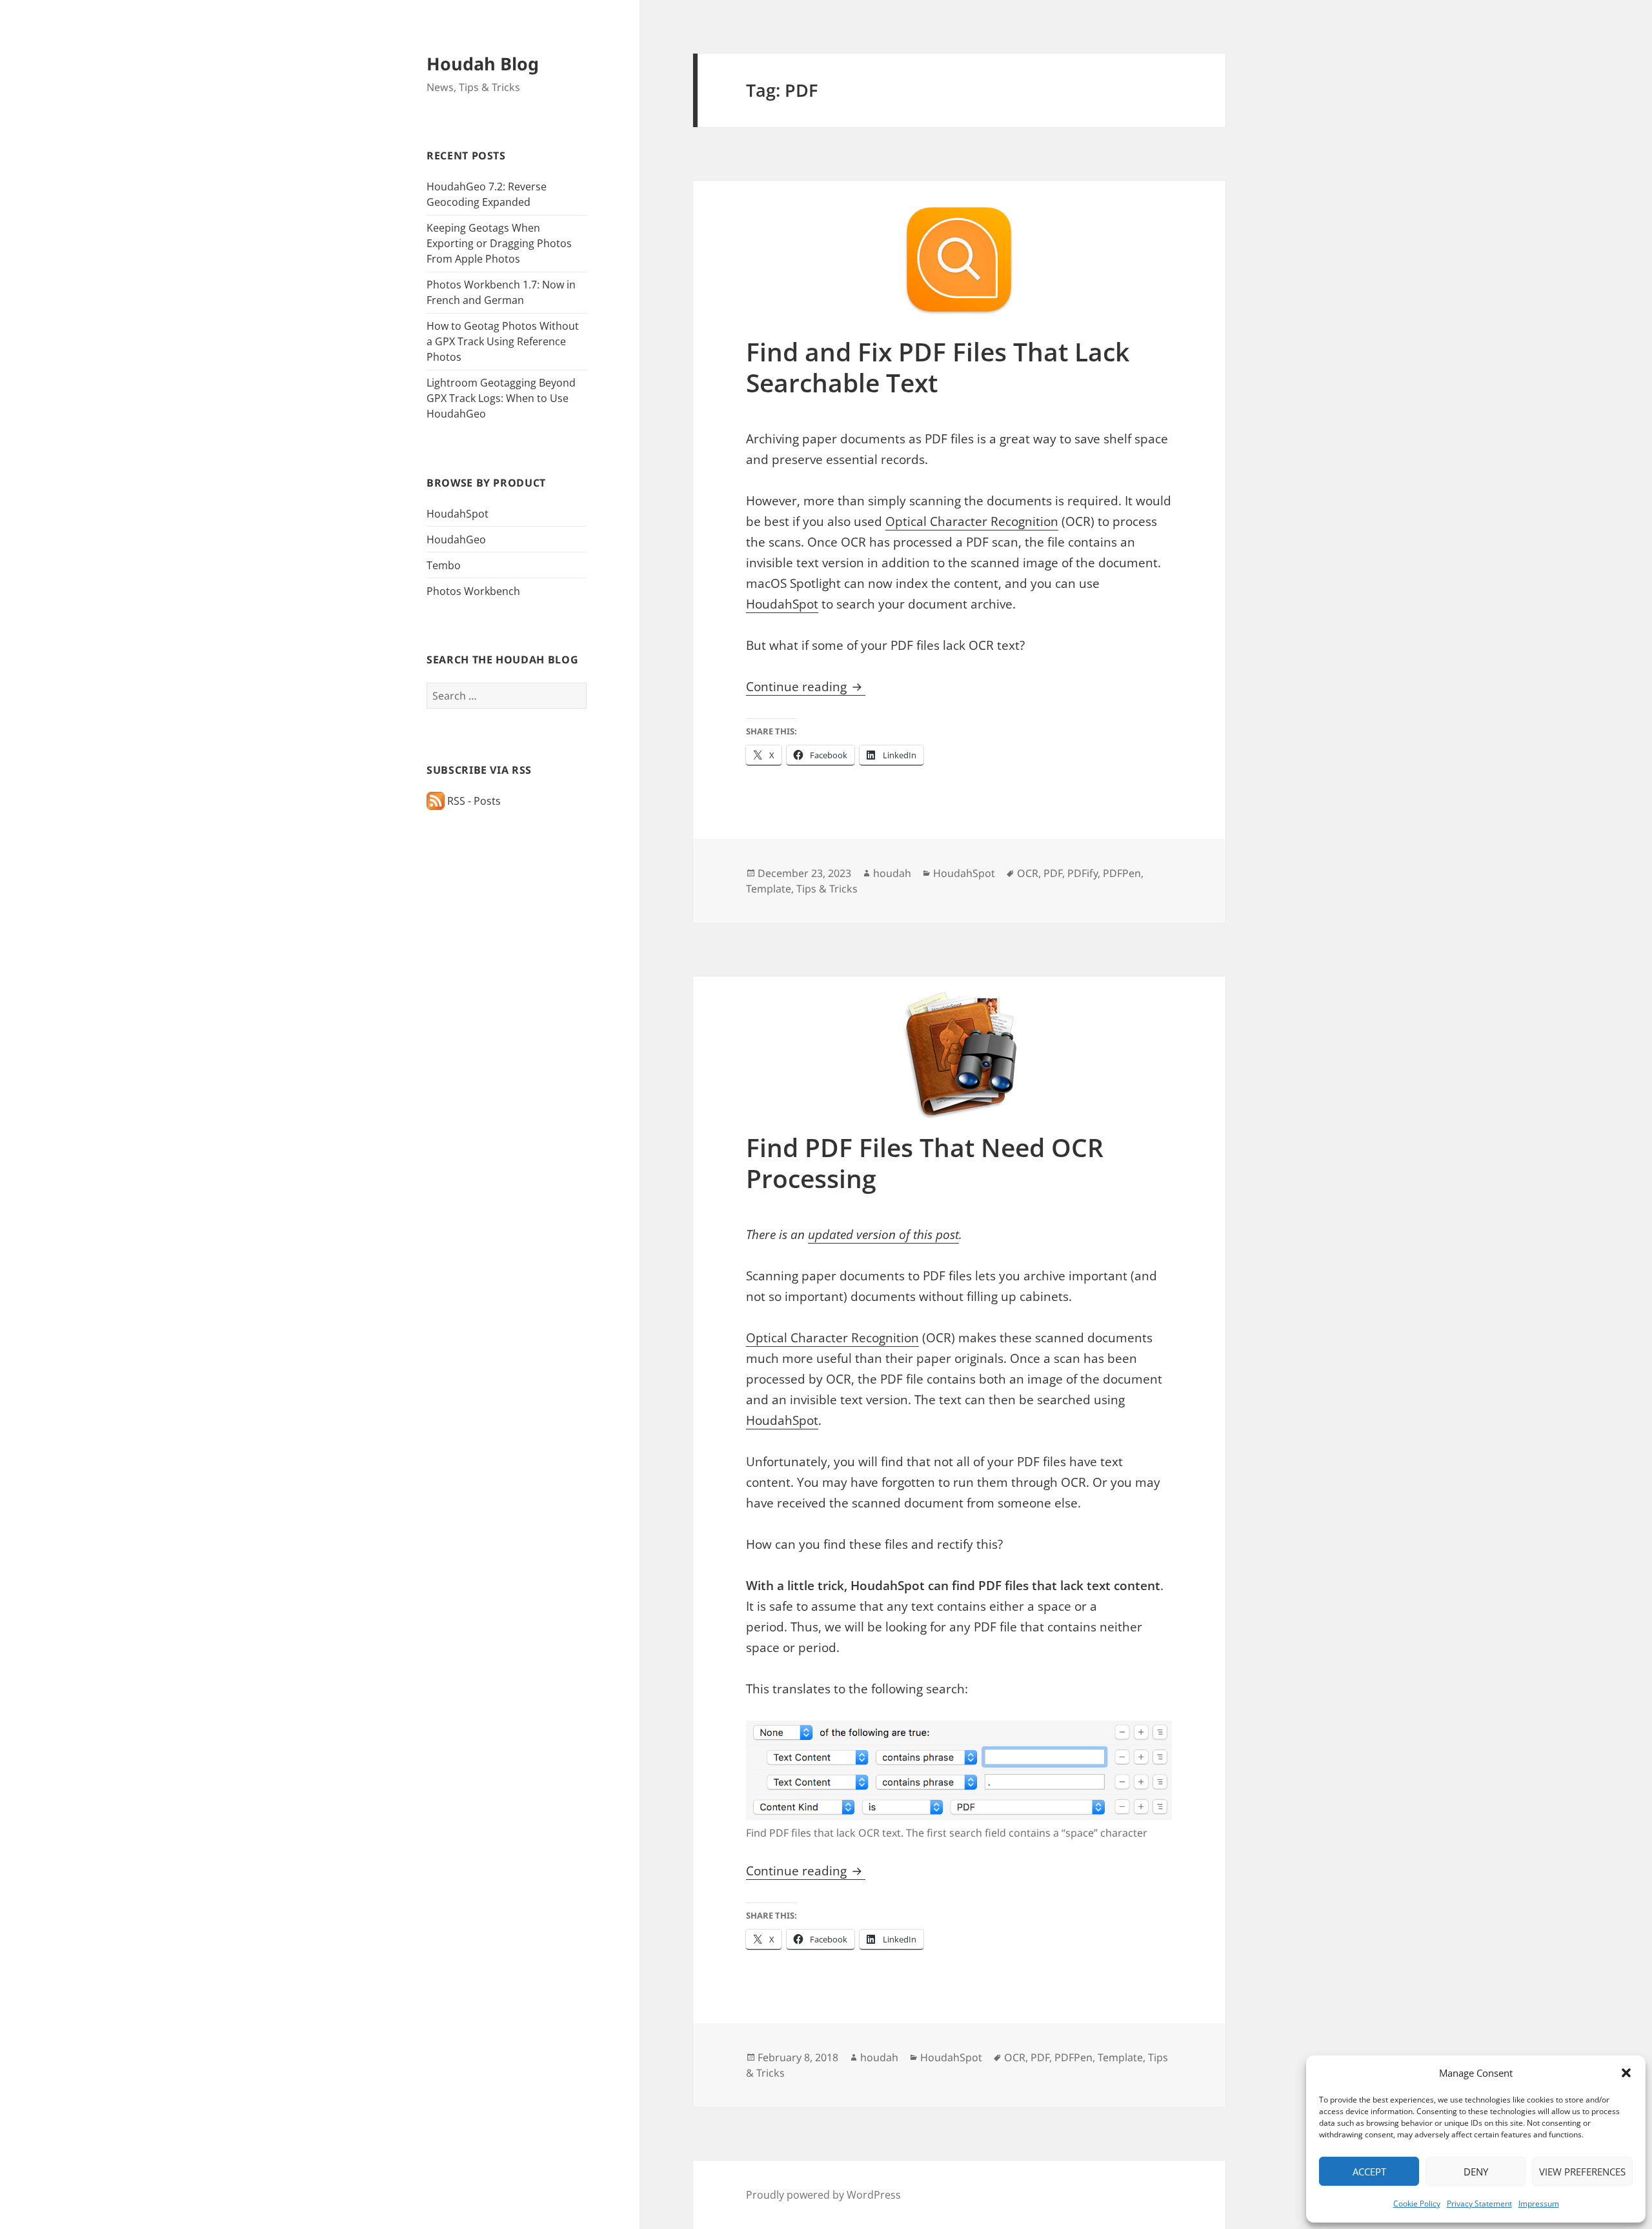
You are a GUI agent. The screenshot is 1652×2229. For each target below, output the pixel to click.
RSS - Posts (473, 801)
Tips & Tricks (827, 889)
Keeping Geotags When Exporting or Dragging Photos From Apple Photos (499, 243)
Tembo (444, 565)
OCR (1028, 873)
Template (769, 889)
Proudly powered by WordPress (823, 2195)
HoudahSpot (458, 514)
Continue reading (806, 687)
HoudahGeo (456, 540)
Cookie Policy (1417, 2204)
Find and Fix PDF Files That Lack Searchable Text (938, 367)
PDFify (1083, 873)
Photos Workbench (473, 591)
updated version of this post (883, 1235)
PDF (1053, 873)
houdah (892, 873)
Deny (1476, 2172)
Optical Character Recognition (972, 521)
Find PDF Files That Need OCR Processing (925, 1163)
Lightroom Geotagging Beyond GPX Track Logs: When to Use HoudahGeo (501, 398)
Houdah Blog (483, 64)
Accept (1369, 2172)
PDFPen (1122, 873)
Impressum (1539, 2204)
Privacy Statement (1479, 2204)
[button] (1626, 2073)
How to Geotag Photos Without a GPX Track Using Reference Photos (503, 341)
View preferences (1582, 2172)
